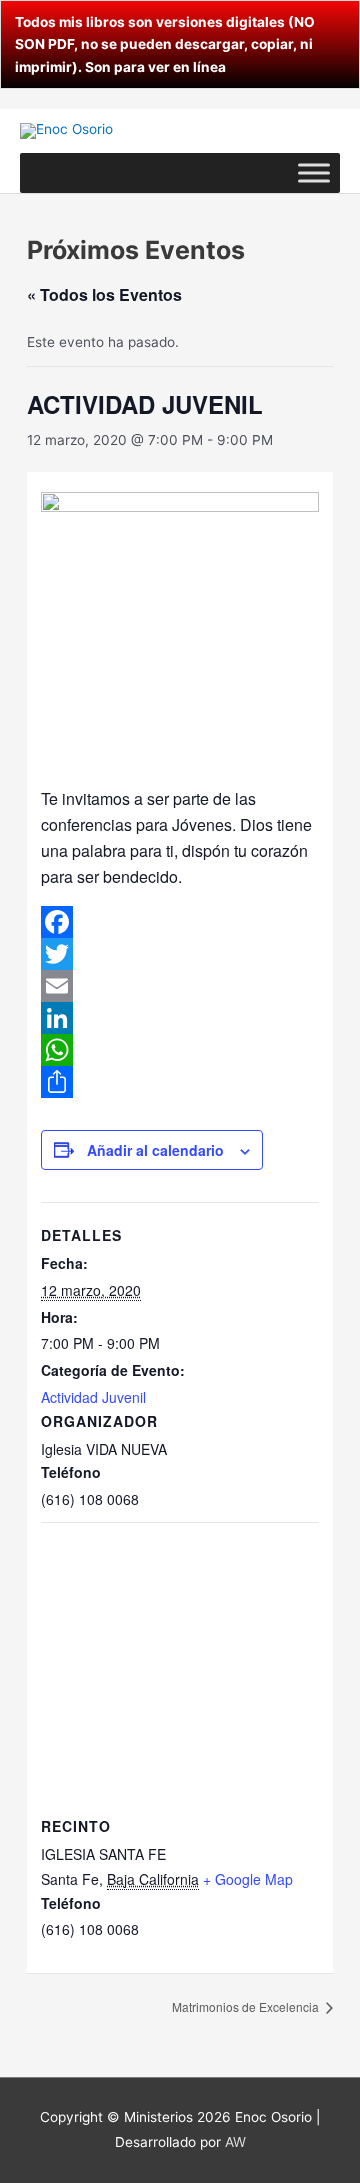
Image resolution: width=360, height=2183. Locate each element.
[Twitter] (180, 954)
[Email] (180, 986)
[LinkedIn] (180, 1018)
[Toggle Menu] (314, 172)
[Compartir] (180, 1082)
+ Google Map (248, 1879)
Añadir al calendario (155, 1150)
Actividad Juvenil (93, 1397)
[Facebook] (180, 922)
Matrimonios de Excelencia (247, 2006)
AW (235, 2142)
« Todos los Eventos (104, 294)
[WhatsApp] (180, 1050)
